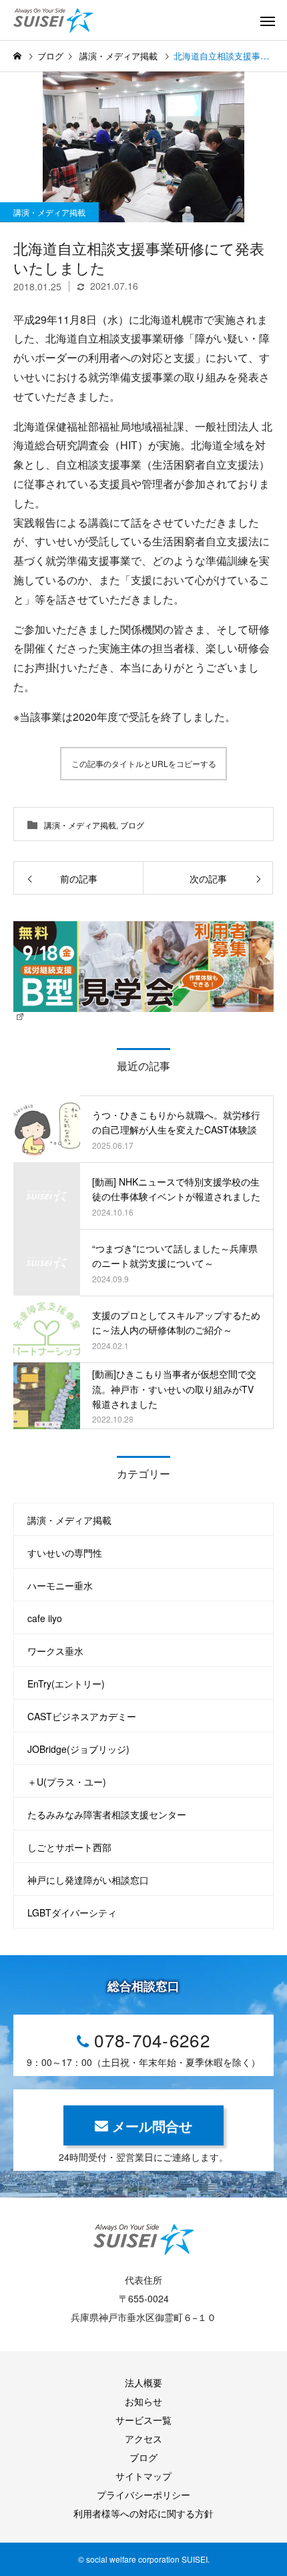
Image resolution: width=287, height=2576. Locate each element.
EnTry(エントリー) (66, 1684)
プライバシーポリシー (143, 2495)
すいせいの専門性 (65, 1553)
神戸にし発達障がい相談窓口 (88, 1880)
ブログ (132, 825)
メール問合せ (152, 2126)
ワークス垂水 (55, 1651)
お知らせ (143, 2401)
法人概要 (143, 2382)
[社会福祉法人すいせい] (63, 20)
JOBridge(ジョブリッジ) (78, 1749)
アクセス (143, 2438)
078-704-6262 (152, 2040)
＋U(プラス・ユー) (67, 1782)
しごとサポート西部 (69, 1847)
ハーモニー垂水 (60, 1585)
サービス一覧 (143, 2420)
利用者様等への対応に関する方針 (143, 2513)
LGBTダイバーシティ (72, 1912)
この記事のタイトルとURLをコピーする (144, 763)
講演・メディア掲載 (49, 212)
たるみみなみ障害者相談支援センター (107, 1814)
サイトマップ (143, 2476)
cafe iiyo (45, 1618)
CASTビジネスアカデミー (82, 1716)
